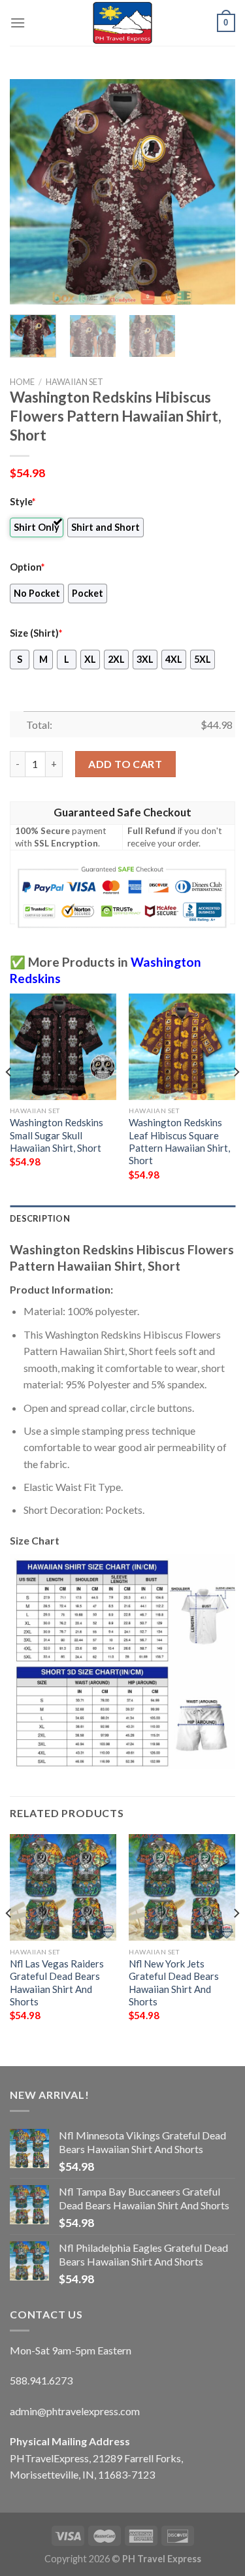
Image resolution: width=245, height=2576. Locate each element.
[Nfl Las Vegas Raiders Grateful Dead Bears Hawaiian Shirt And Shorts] (63, 1887)
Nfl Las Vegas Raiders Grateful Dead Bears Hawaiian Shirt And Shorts (57, 1982)
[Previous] (31, 192)
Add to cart (125, 764)
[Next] (214, 192)
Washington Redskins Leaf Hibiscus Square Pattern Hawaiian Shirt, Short (179, 1141)
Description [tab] (40, 1218)
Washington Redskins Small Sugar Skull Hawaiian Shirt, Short (57, 1135)
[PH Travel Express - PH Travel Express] (123, 23)
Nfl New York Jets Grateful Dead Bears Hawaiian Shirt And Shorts (174, 1982)
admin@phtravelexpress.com (75, 2411)
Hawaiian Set (74, 382)
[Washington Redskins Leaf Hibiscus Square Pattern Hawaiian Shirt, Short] (182, 1047)
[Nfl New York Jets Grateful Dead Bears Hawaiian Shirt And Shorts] (182, 1887)
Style (23, 502)
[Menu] (18, 23)
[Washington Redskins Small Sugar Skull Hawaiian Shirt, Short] (63, 1047)
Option (27, 567)
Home (22, 382)
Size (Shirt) (36, 633)
